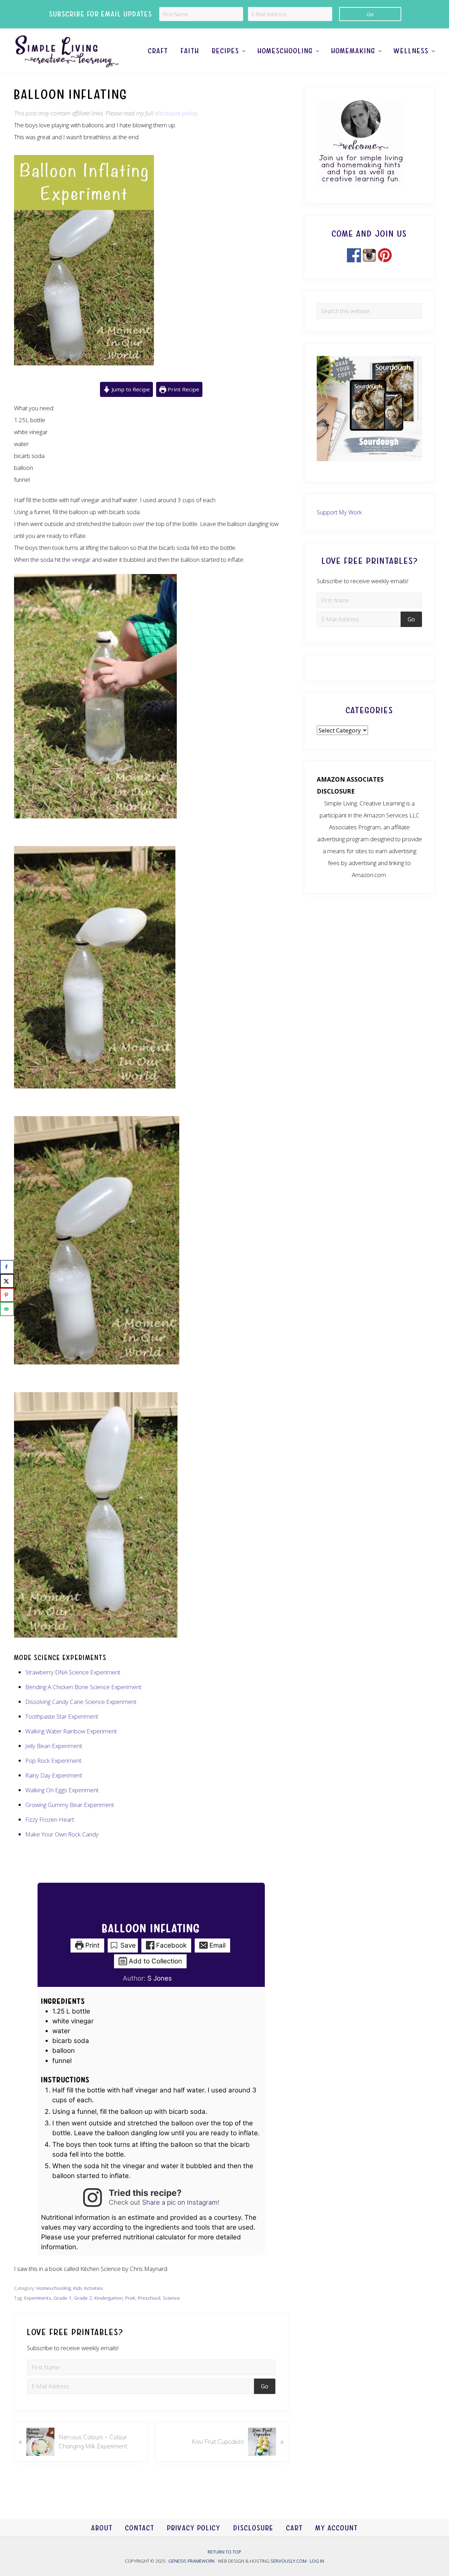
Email (217, 1945)
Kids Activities (88, 2288)
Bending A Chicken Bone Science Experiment (83, 1687)
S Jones (160, 1978)
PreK (130, 2298)
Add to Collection (155, 1961)
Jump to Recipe (130, 389)
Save (127, 1945)
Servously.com (289, 2561)
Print (92, 1945)
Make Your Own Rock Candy (62, 1834)
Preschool (149, 2298)
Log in (317, 2561)
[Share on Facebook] (7, 1267)
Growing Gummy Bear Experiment (70, 1805)
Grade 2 (83, 2298)
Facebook (170, 1945)
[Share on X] (7, 1281)
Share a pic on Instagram (180, 2202)
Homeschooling (54, 2288)
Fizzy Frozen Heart (50, 1819)
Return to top (224, 2552)
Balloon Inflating (151, 1929)
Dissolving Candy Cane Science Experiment (81, 1702)
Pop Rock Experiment (53, 1761)
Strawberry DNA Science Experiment (73, 1672)
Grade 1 (63, 2298)
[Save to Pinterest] (7, 1295)
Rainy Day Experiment (54, 1775)
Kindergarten (109, 2298)
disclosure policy (176, 113)
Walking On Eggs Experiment (62, 1790)
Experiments (38, 2298)
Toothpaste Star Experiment (62, 1716)
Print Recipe (183, 389)
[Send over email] (7, 1309)
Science (171, 2298)
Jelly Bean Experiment (54, 1746)
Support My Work (339, 512)
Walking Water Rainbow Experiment (71, 1731)
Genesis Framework (192, 2561)
